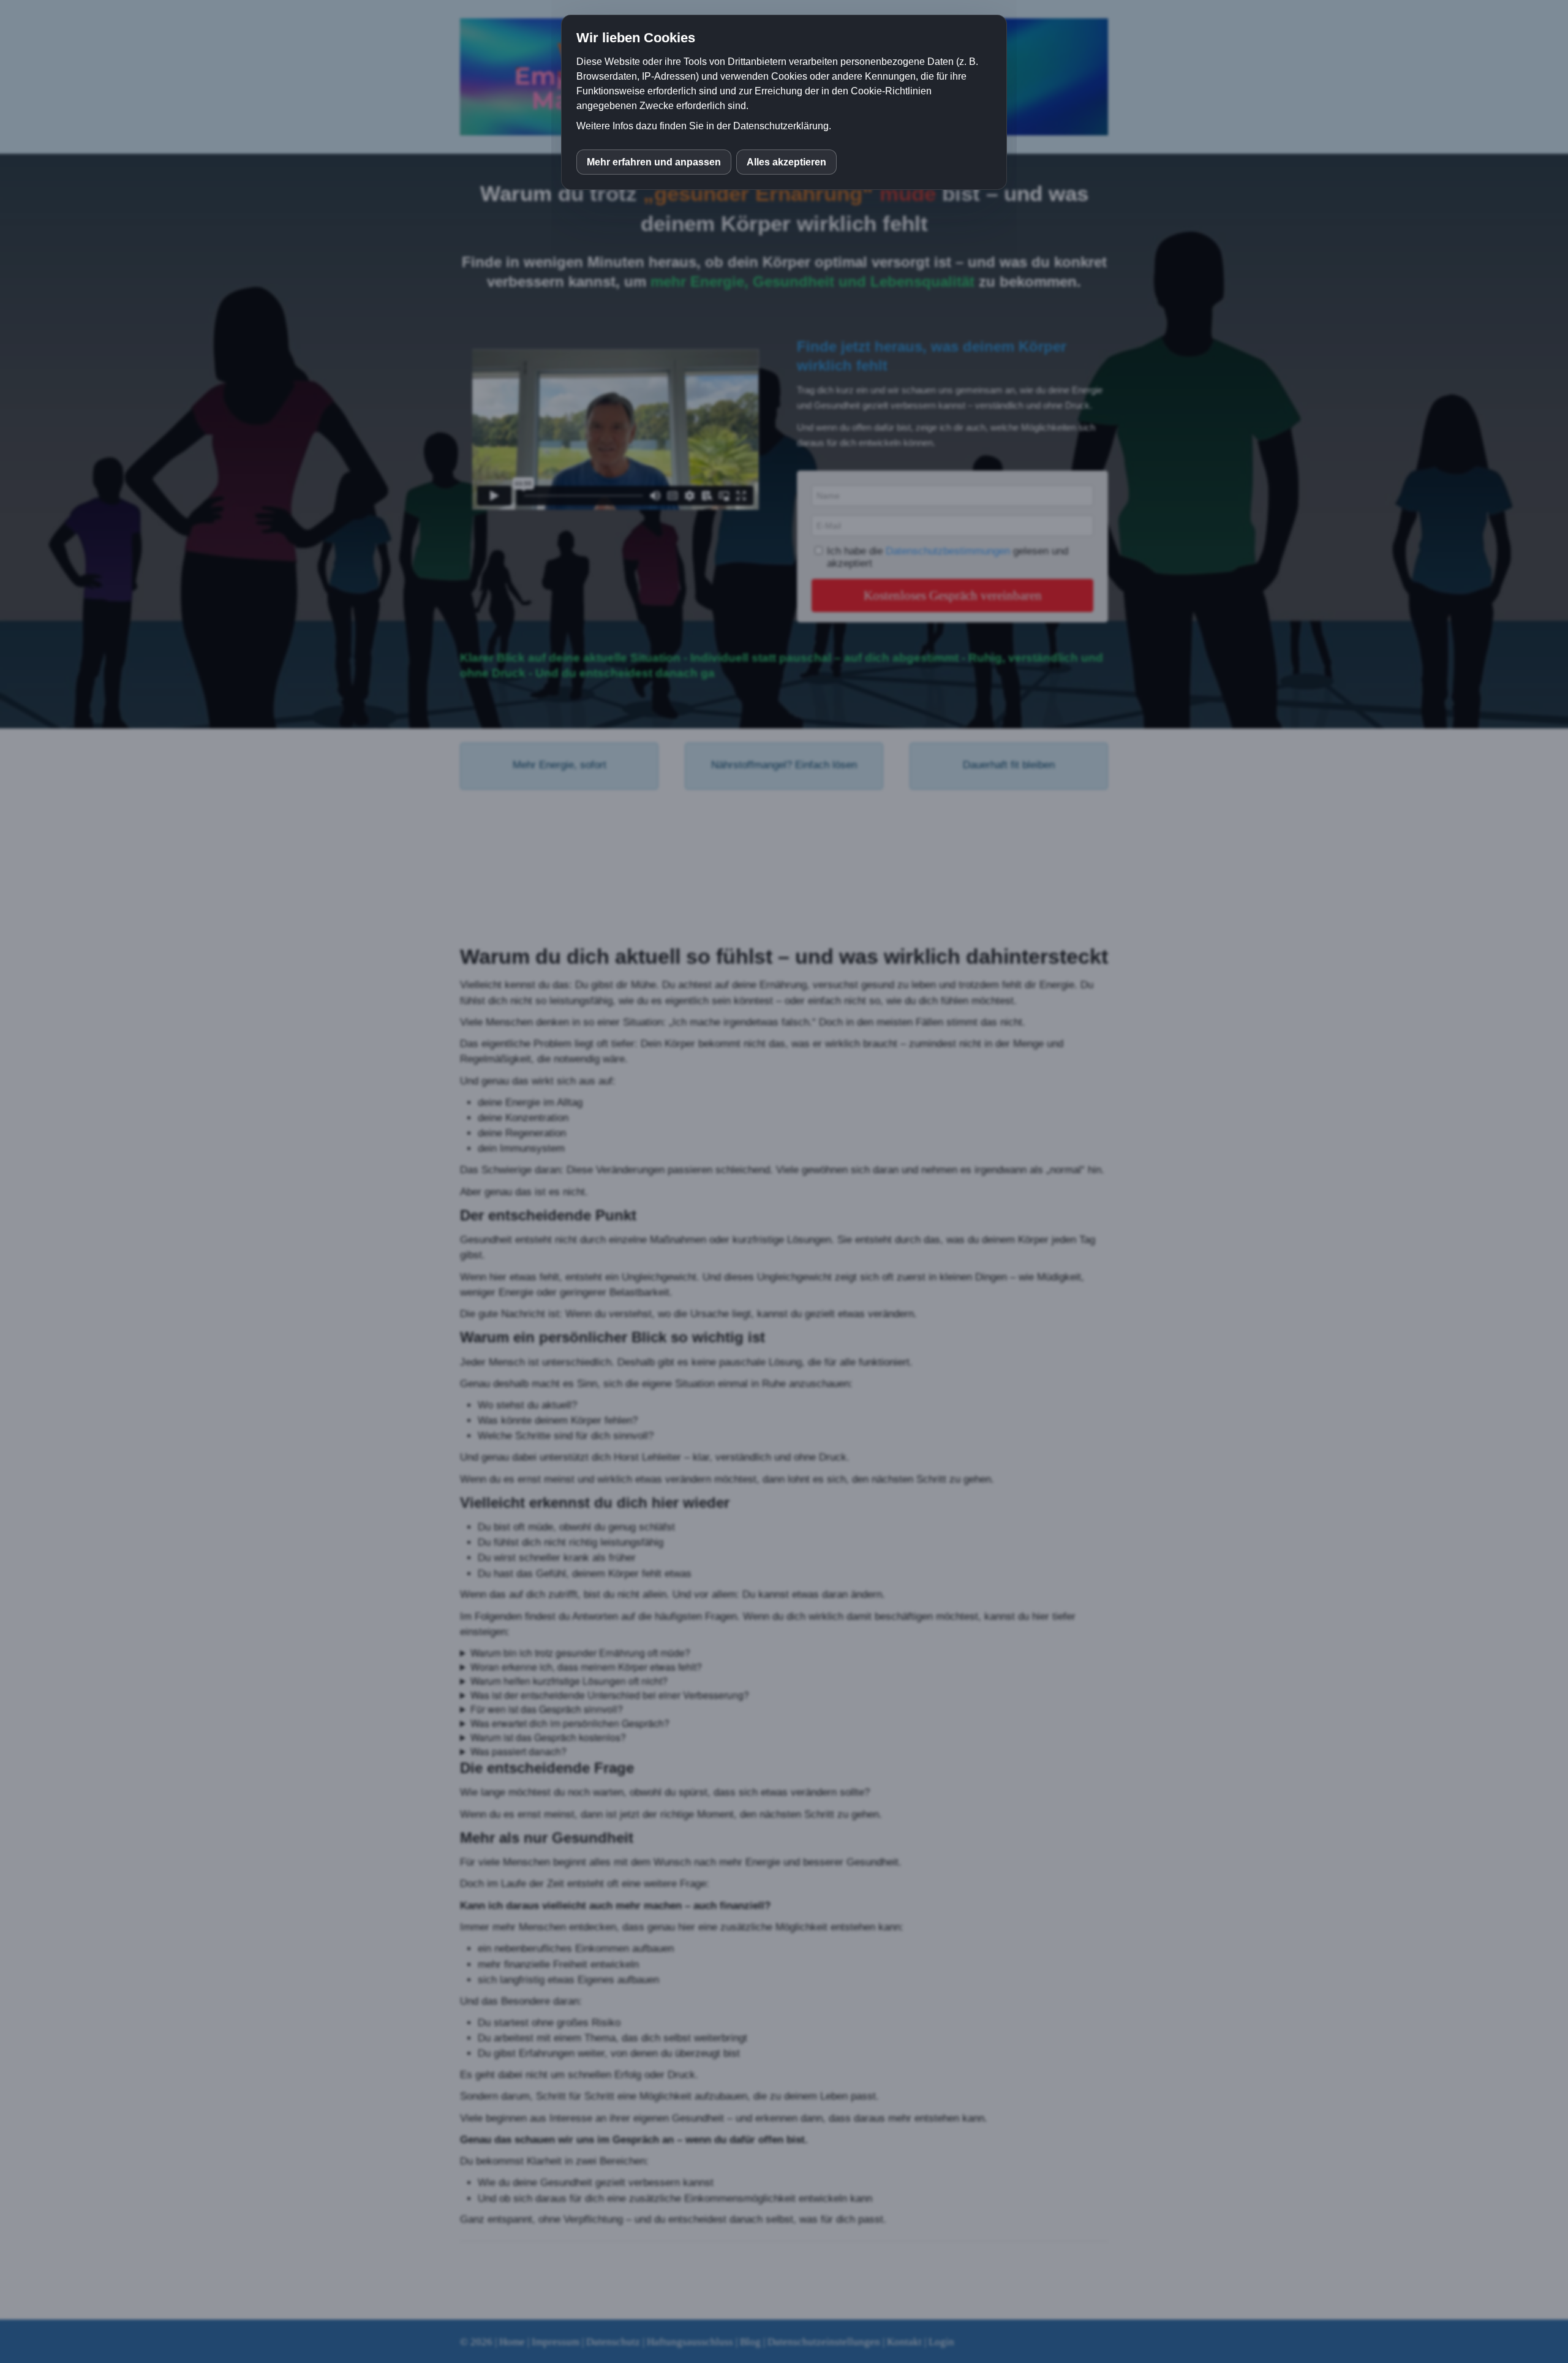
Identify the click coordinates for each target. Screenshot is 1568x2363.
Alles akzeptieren (786, 162)
